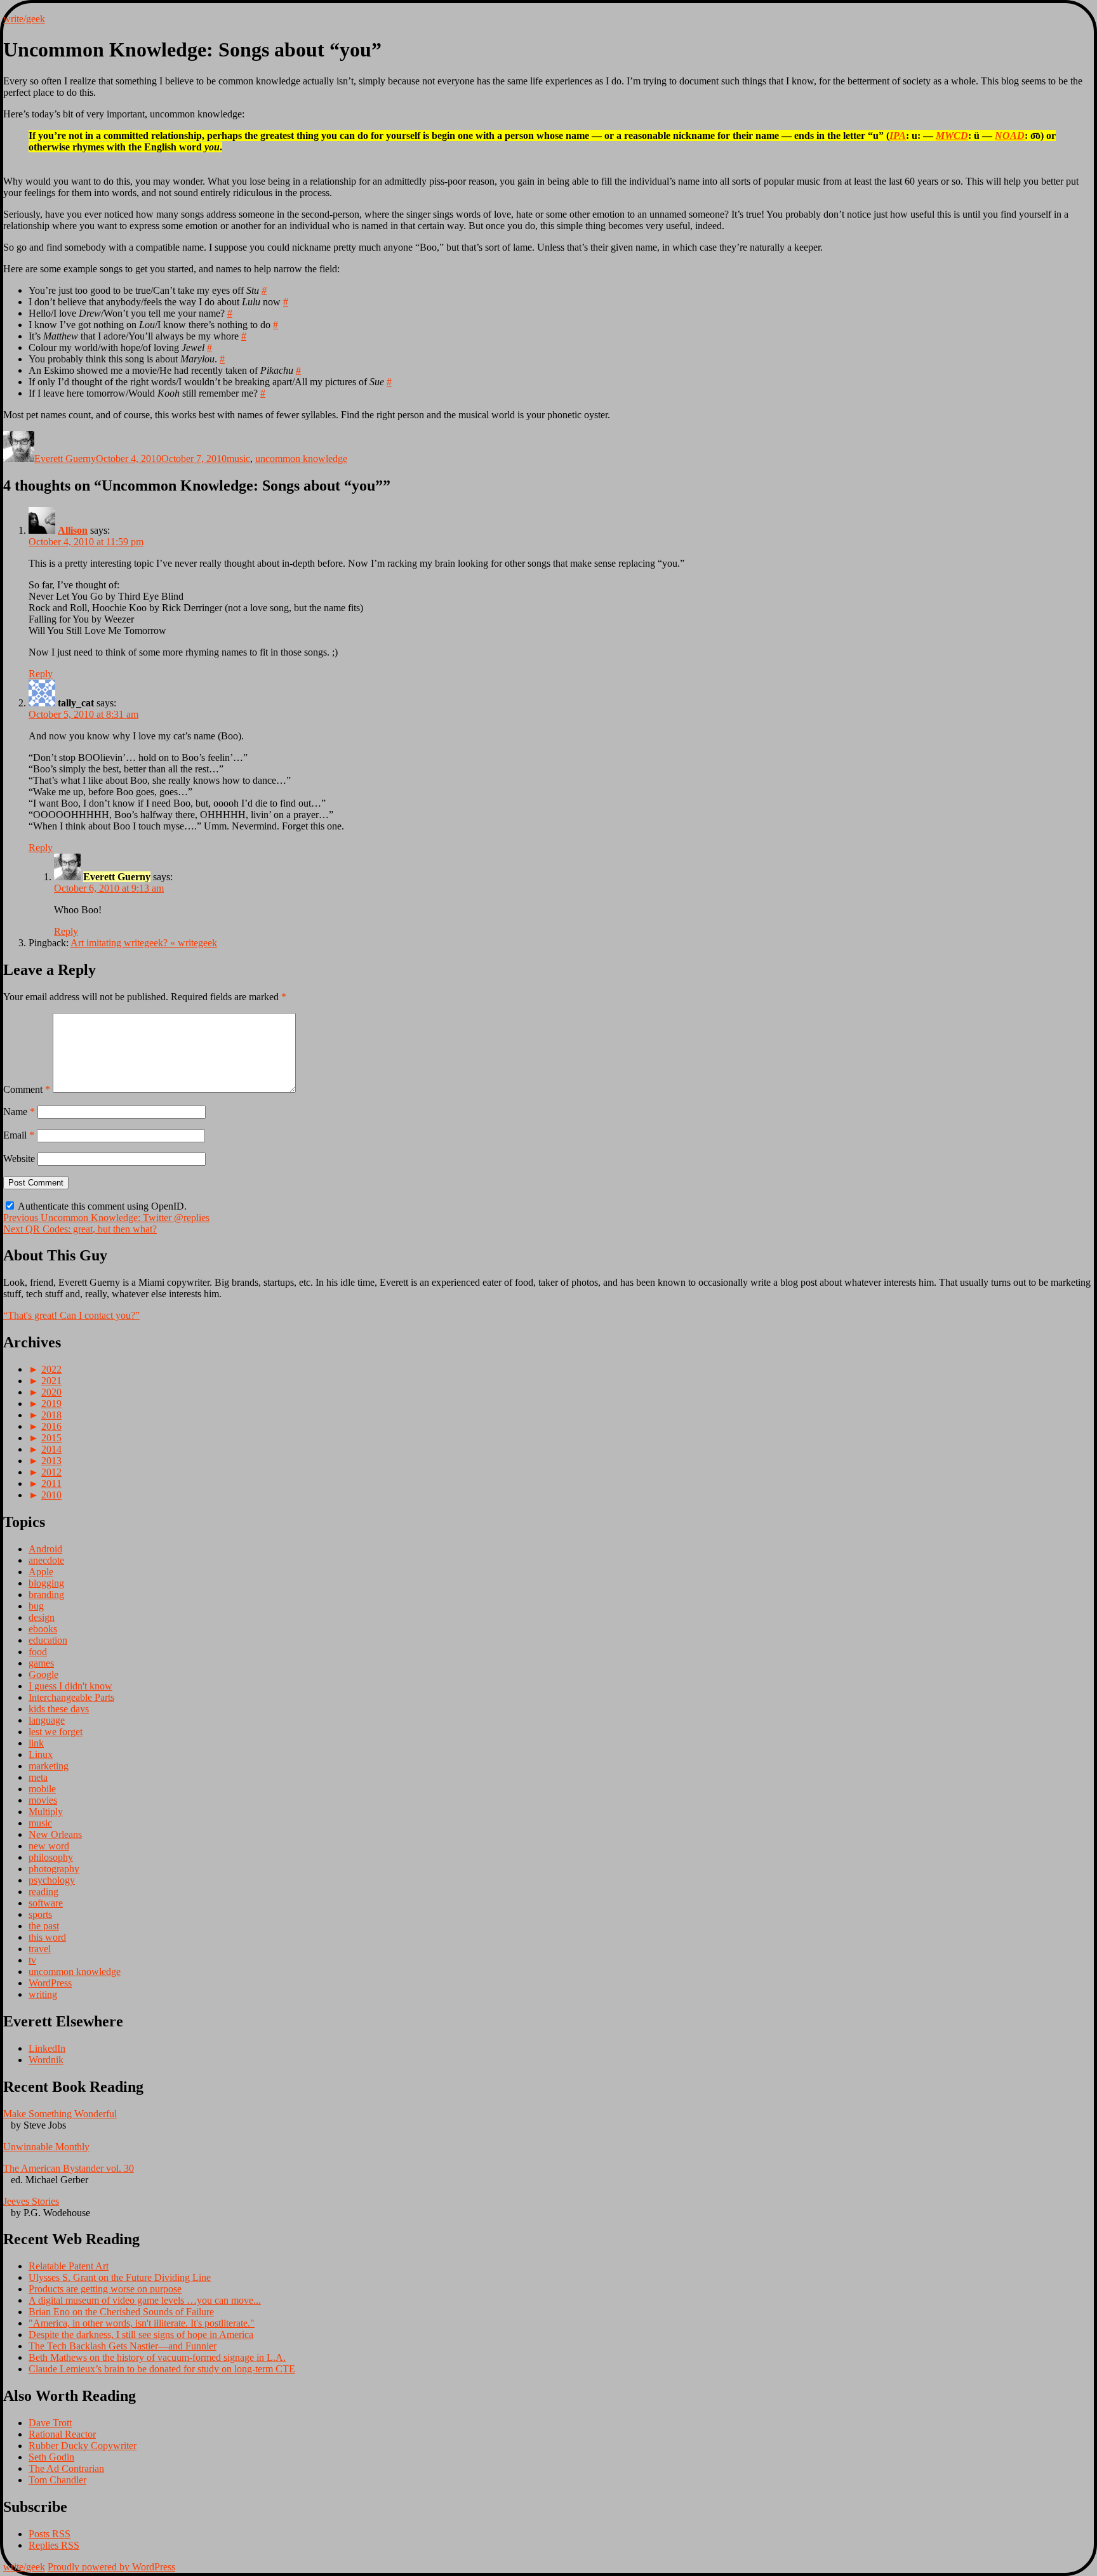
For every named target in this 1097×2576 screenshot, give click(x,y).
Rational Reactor (62, 2434)
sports (40, 1914)
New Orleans (55, 1834)
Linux (41, 1754)
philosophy (51, 1857)
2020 (51, 1392)
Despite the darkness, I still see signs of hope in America (141, 2335)
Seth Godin (51, 2457)
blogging (46, 1583)
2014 (51, 1449)
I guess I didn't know (70, 1686)
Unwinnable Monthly (46, 2147)
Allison (73, 530)
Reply (41, 674)
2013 (51, 1461)
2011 (51, 1483)
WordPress (50, 1983)
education (48, 1640)
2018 (51, 1415)
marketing (49, 1766)
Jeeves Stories (31, 2201)
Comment (27, 1089)
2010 (51, 1495)
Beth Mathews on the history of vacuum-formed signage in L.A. (157, 2357)
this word (47, 1937)
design (42, 1617)
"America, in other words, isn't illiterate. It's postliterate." (142, 2323)
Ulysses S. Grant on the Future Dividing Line (120, 2277)
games (41, 1663)
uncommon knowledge (301, 459)
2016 (51, 1426)
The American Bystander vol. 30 (69, 2168)
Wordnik (46, 2060)
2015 (51, 1438)
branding (46, 1595)
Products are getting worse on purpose (105, 2289)
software (46, 1903)
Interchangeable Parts (71, 1697)
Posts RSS (50, 2534)
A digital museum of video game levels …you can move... (145, 2300)
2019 (51, 1404)
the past (44, 1926)
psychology (52, 1880)
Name (19, 1112)
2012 (51, 1472)
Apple (41, 1572)
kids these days (59, 1709)
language (47, 1720)
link (36, 1743)
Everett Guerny (65, 459)
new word (49, 1846)
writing (43, 1994)
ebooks (43, 1629)
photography (54, 1869)
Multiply (46, 1812)
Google (43, 1674)
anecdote (46, 1560)
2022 (51, 1369)
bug (36, 1606)
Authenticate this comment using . (101, 1206)
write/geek (24, 19)
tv (32, 1960)
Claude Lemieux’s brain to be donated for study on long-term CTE (162, 2369)
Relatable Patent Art (69, 2266)
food (38, 1652)
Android (45, 1549)
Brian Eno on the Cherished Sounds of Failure (121, 2312)
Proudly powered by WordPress (111, 2567)
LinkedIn (47, 2048)
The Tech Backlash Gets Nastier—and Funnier (123, 2346)
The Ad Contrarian (66, 2468)
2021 (51, 1381)
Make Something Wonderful (60, 2114)
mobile (42, 1789)
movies (43, 1800)
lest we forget (56, 1732)
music (238, 459)
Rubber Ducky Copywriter (83, 2446)
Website (19, 1159)
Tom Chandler (57, 2480)
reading (43, 1892)
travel (40, 1949)
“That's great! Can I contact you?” (71, 1315)
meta (38, 1777)
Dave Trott (50, 2423)
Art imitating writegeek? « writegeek (144, 943)
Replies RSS (54, 2545)
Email (19, 1135)
